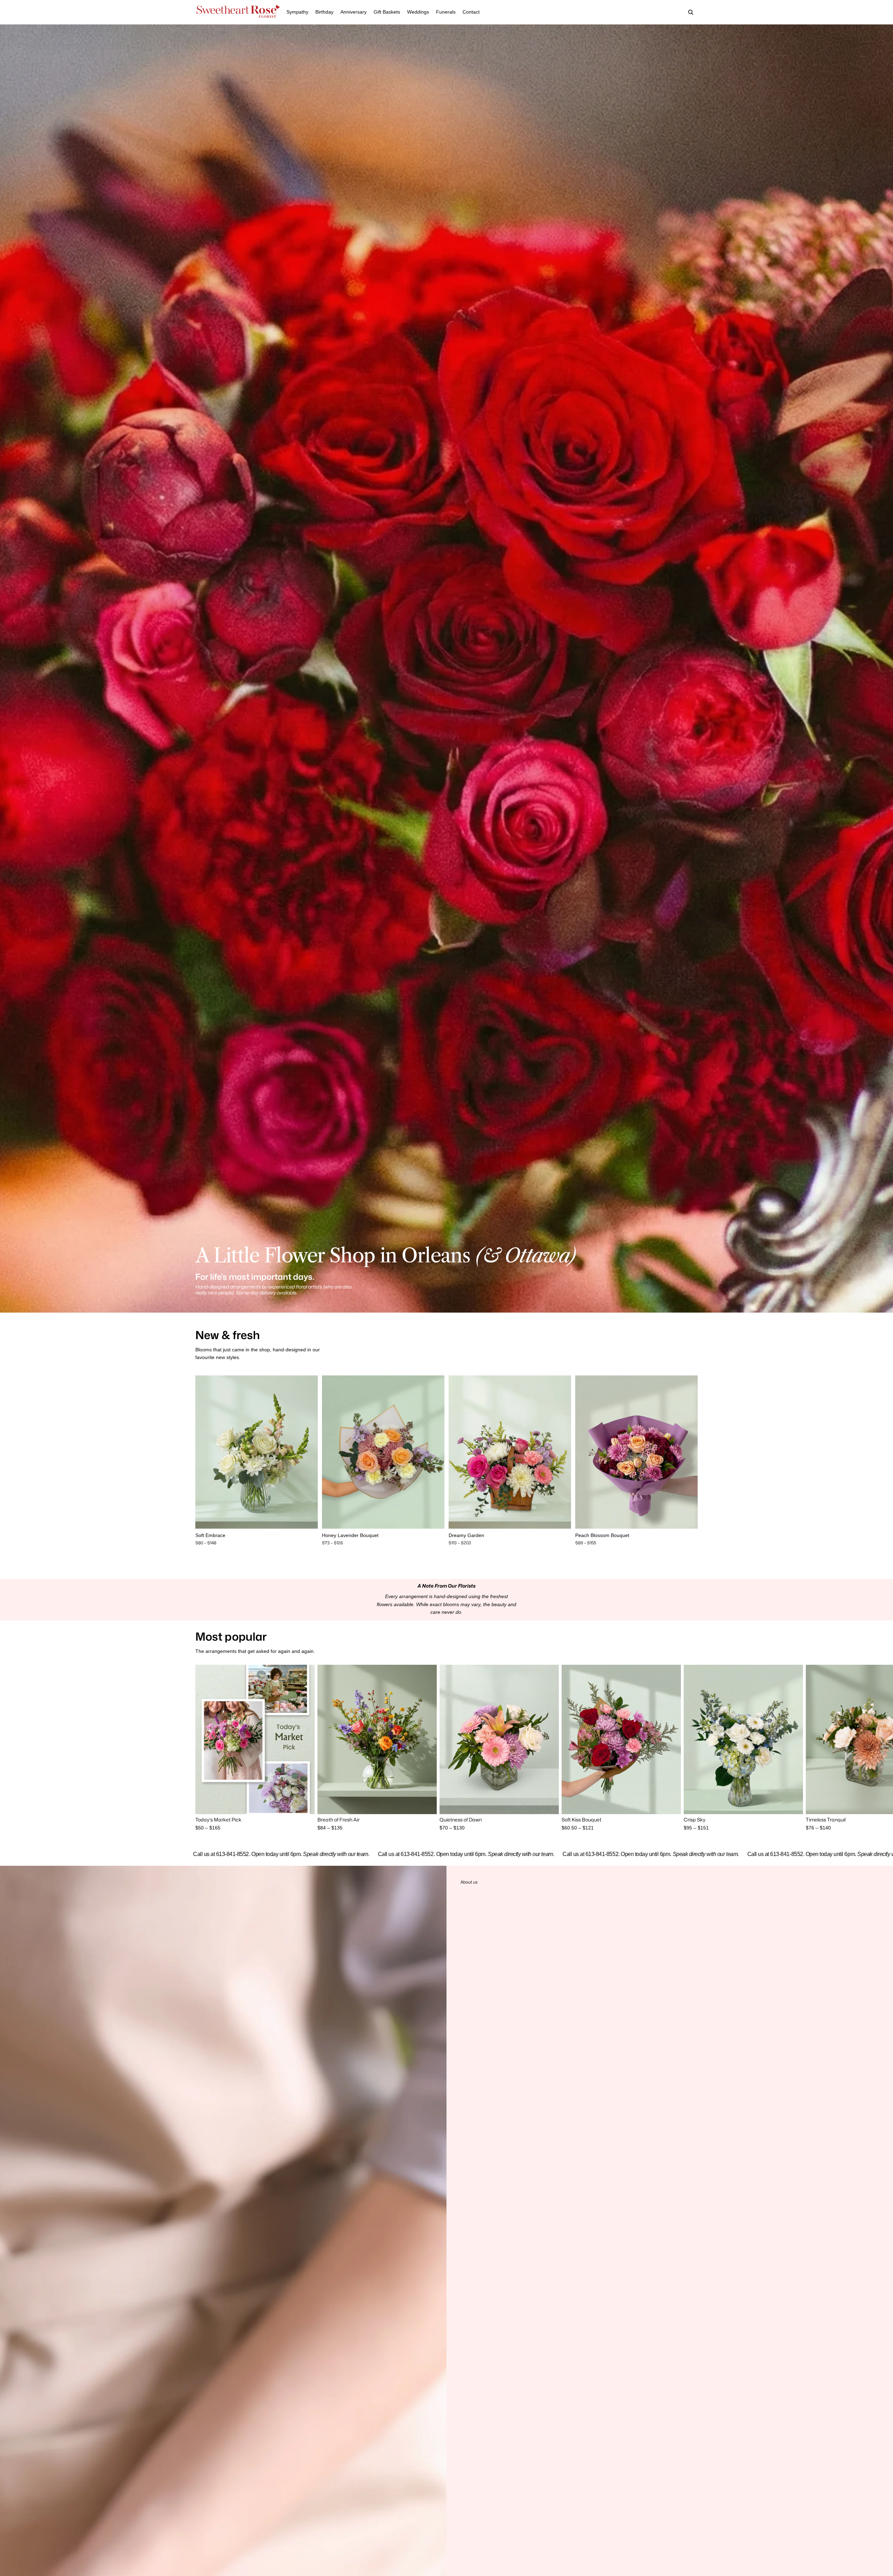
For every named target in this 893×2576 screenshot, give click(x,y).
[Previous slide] (206, 1452)
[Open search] (691, 12)
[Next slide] (307, 1452)
